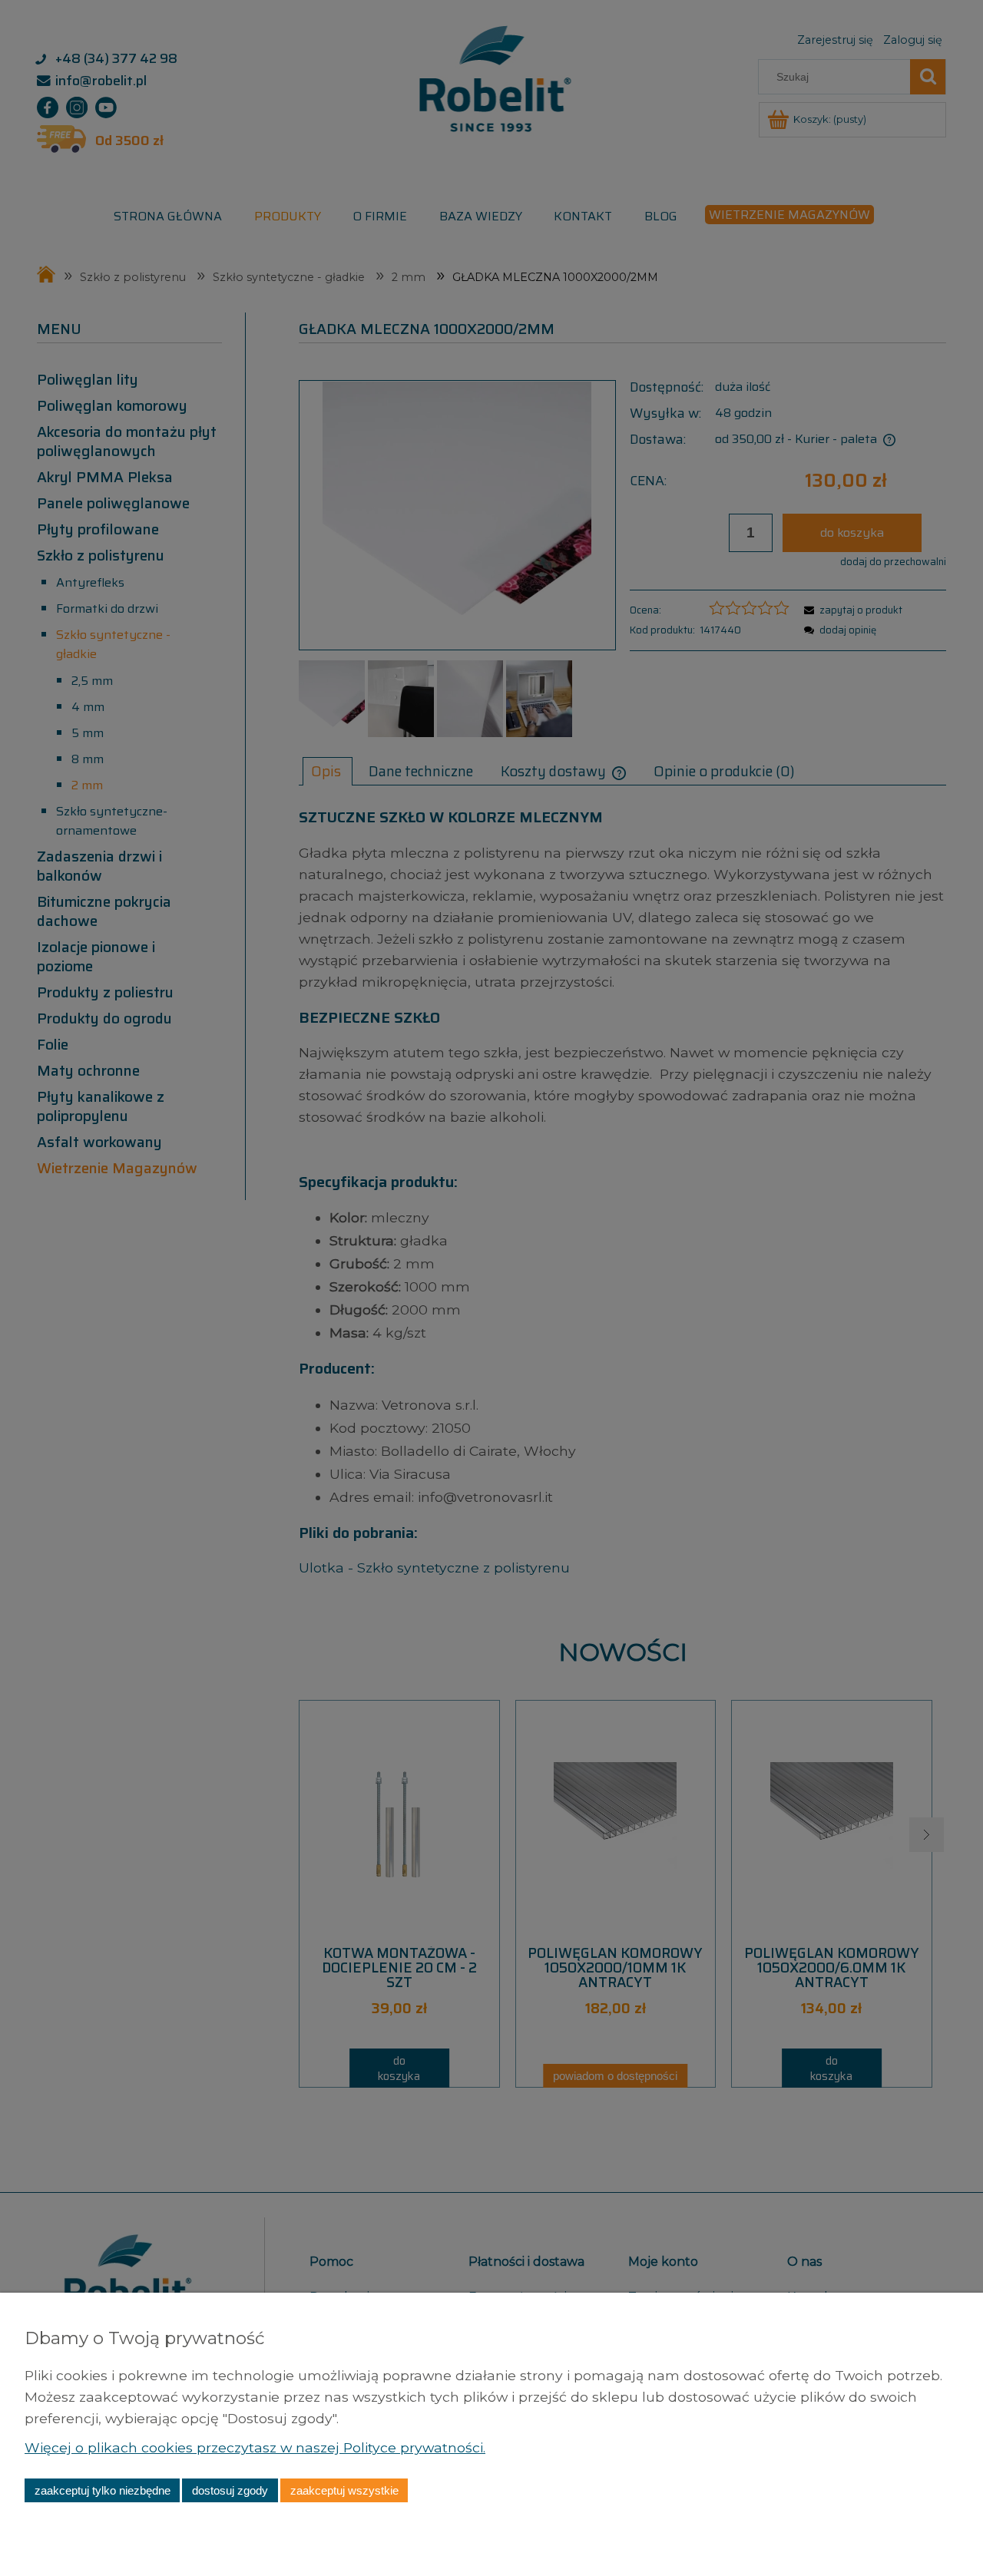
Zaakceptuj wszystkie (344, 2490)
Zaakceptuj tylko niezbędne (103, 2490)
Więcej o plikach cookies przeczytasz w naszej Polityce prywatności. (255, 2447)
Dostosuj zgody (230, 2490)
